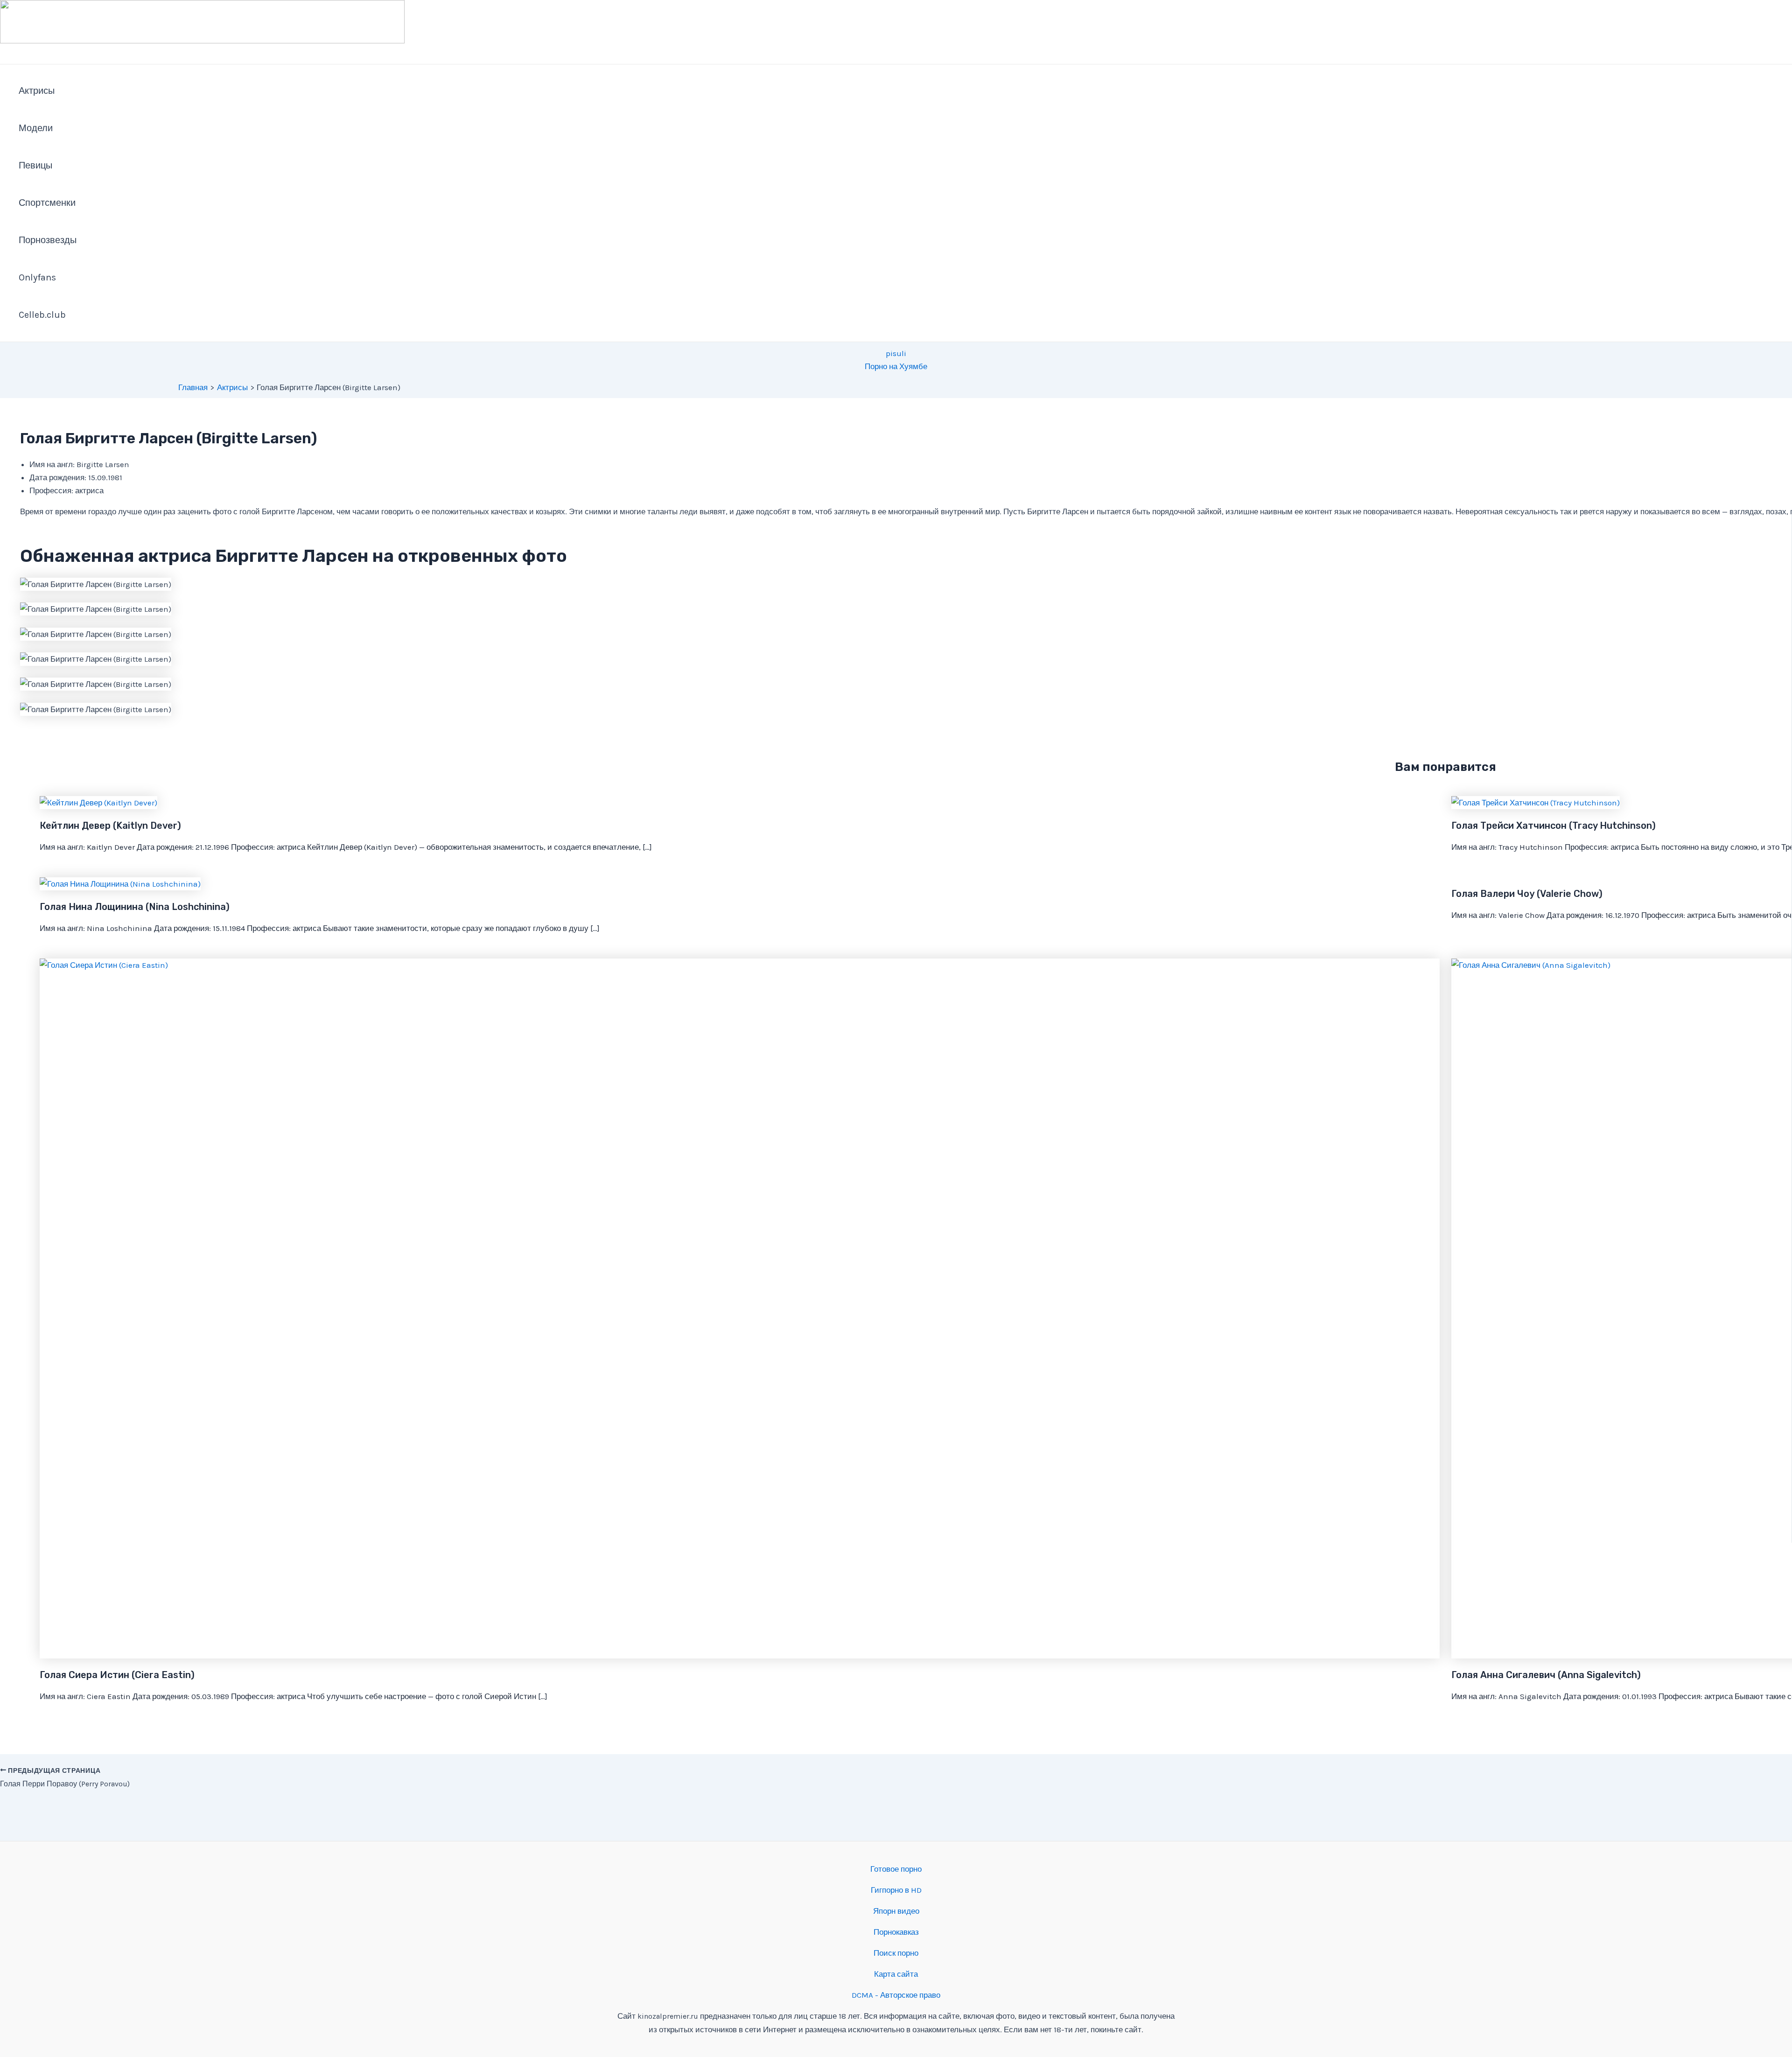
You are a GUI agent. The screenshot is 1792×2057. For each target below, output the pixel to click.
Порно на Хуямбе (896, 366)
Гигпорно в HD (896, 1890)
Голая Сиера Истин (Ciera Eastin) (117, 1675)
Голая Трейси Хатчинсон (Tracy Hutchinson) (1554, 826)
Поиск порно (896, 1953)
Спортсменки (47, 203)
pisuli (896, 353)
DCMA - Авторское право (896, 1995)
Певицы (35, 165)
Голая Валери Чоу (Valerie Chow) (1527, 894)
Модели (36, 128)
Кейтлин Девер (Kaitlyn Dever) (110, 826)
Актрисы (37, 91)
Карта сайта (896, 1974)
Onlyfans (37, 277)
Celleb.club (42, 315)
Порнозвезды (48, 240)
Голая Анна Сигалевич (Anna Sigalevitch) (1546, 1675)
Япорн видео (896, 1911)
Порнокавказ (896, 1932)
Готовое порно (896, 1869)
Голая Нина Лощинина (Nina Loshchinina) (135, 907)
